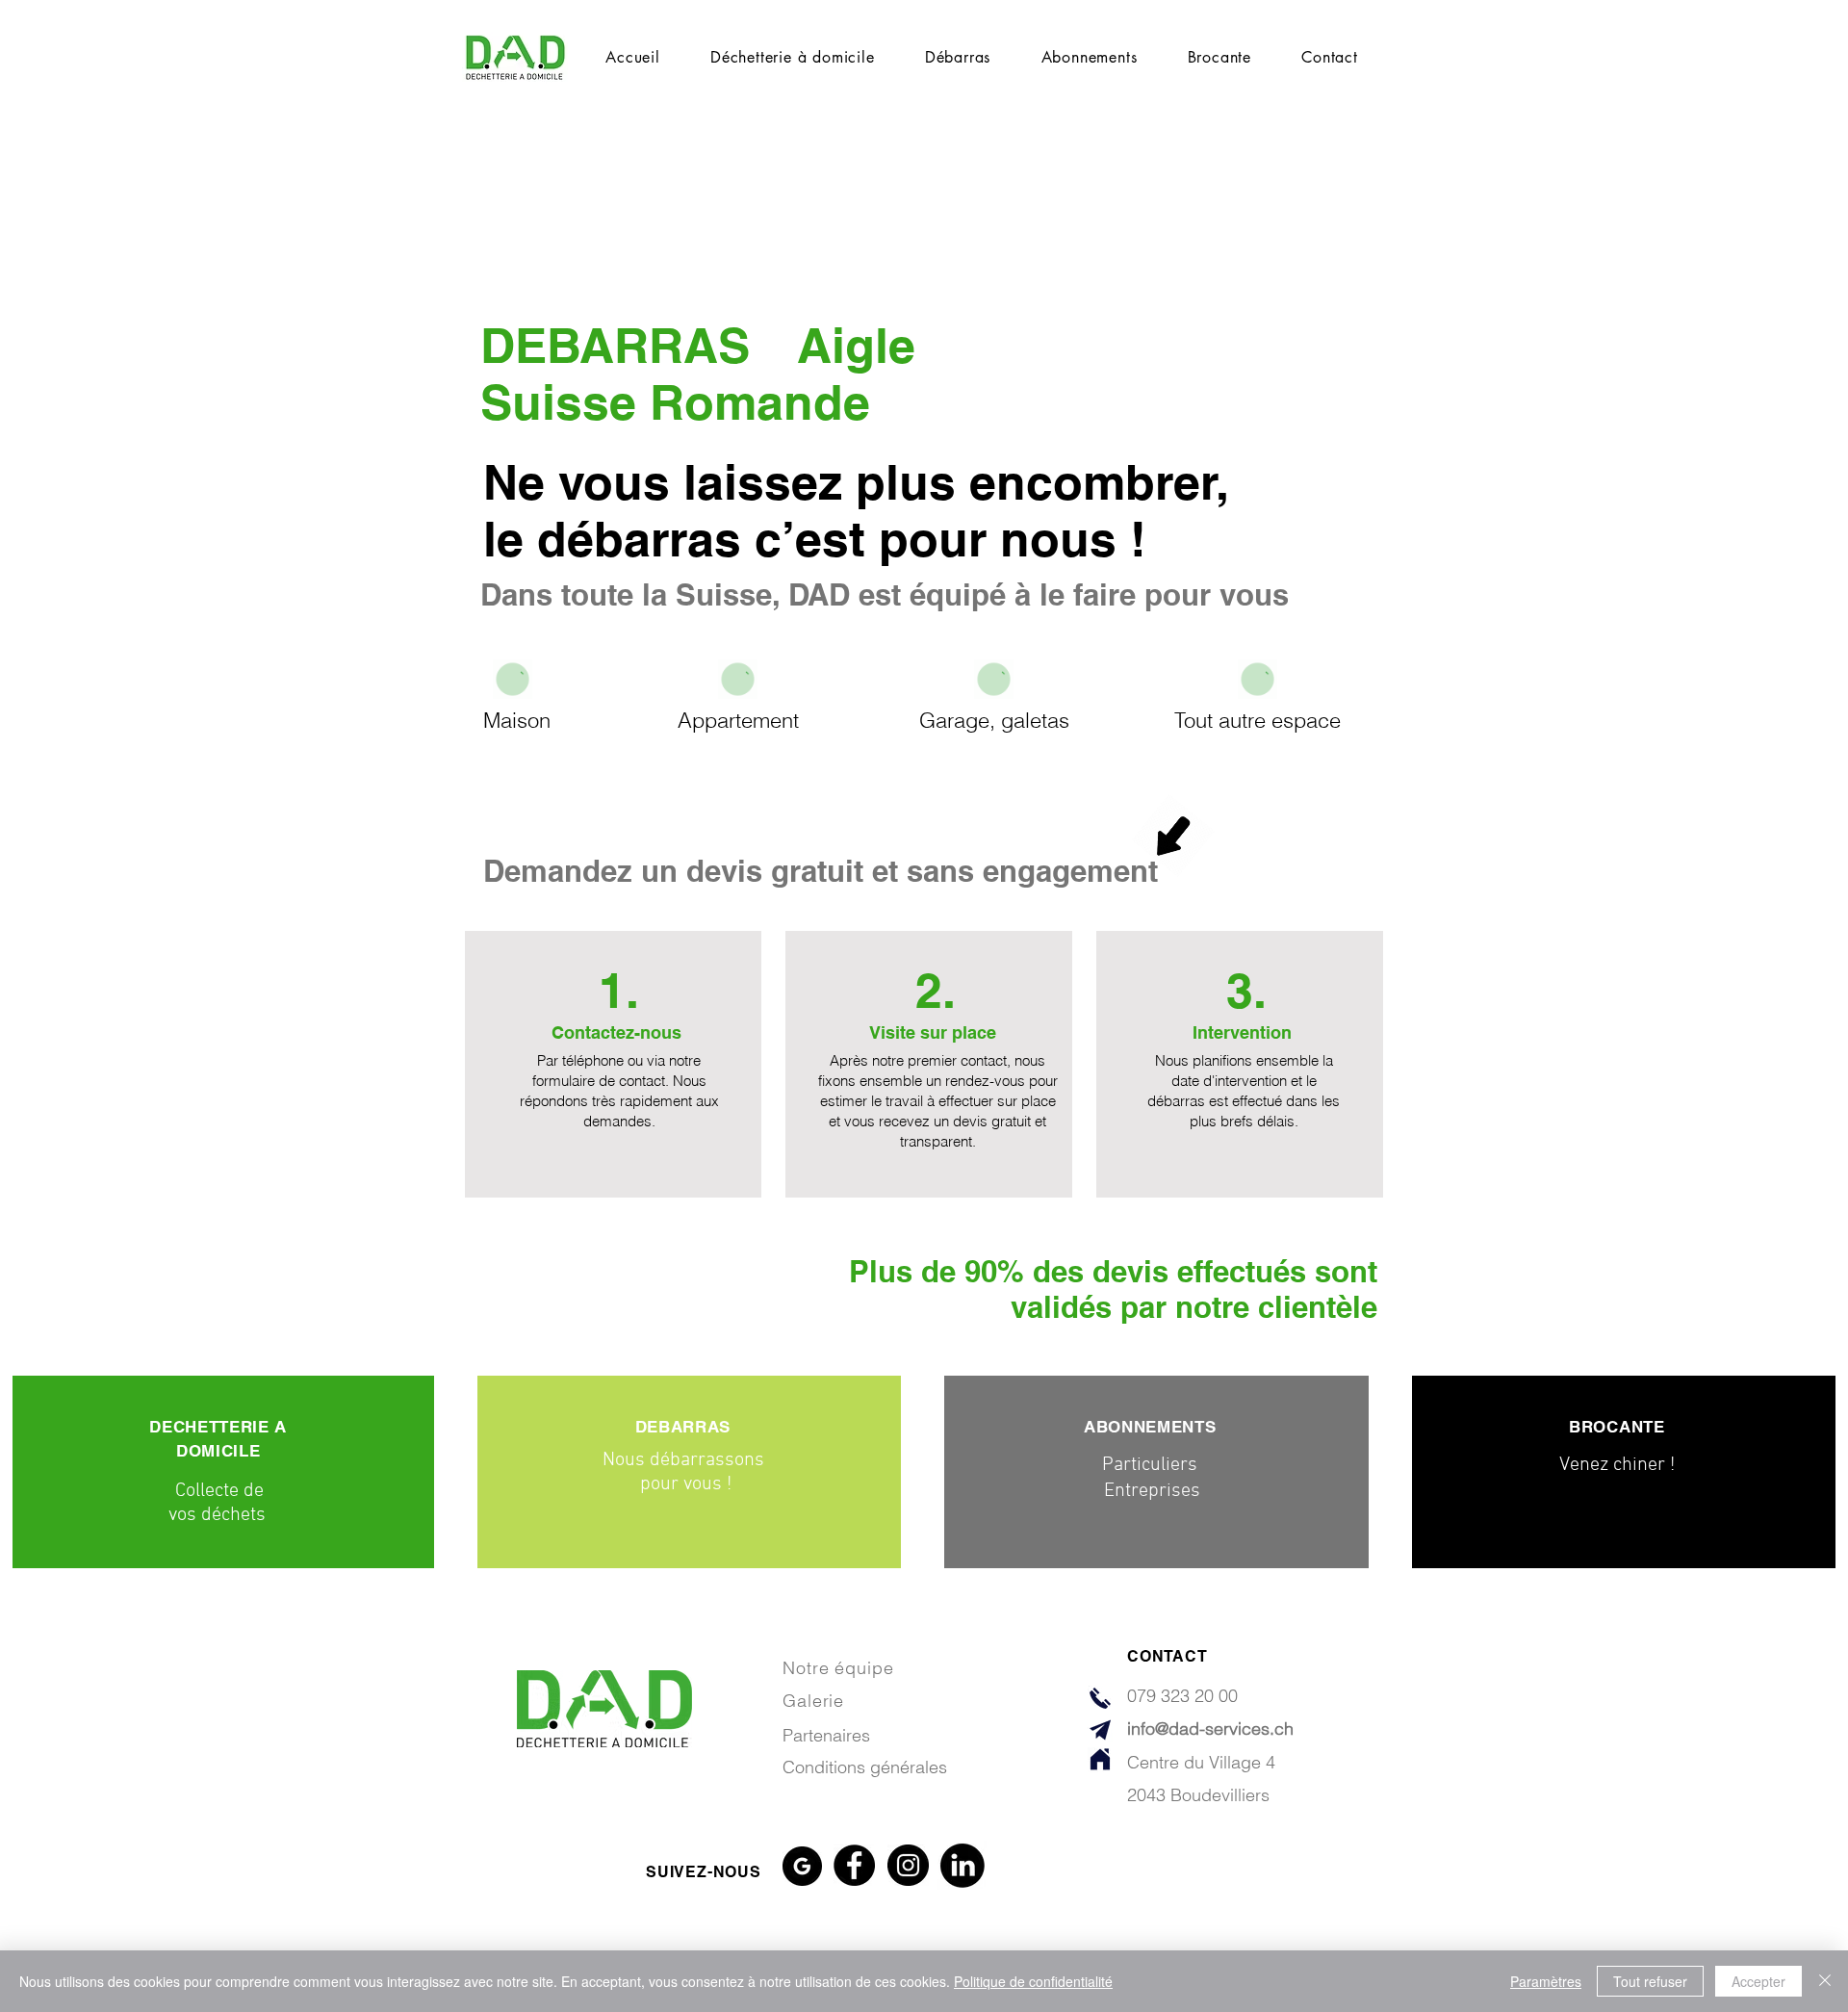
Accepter (1758, 1981)
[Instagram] (908, 1865)
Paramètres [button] (1546, 1981)
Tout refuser (1650, 1981)
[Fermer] (1825, 1981)
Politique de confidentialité (1033, 1981)
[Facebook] (854, 1865)
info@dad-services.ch (1210, 1728)
